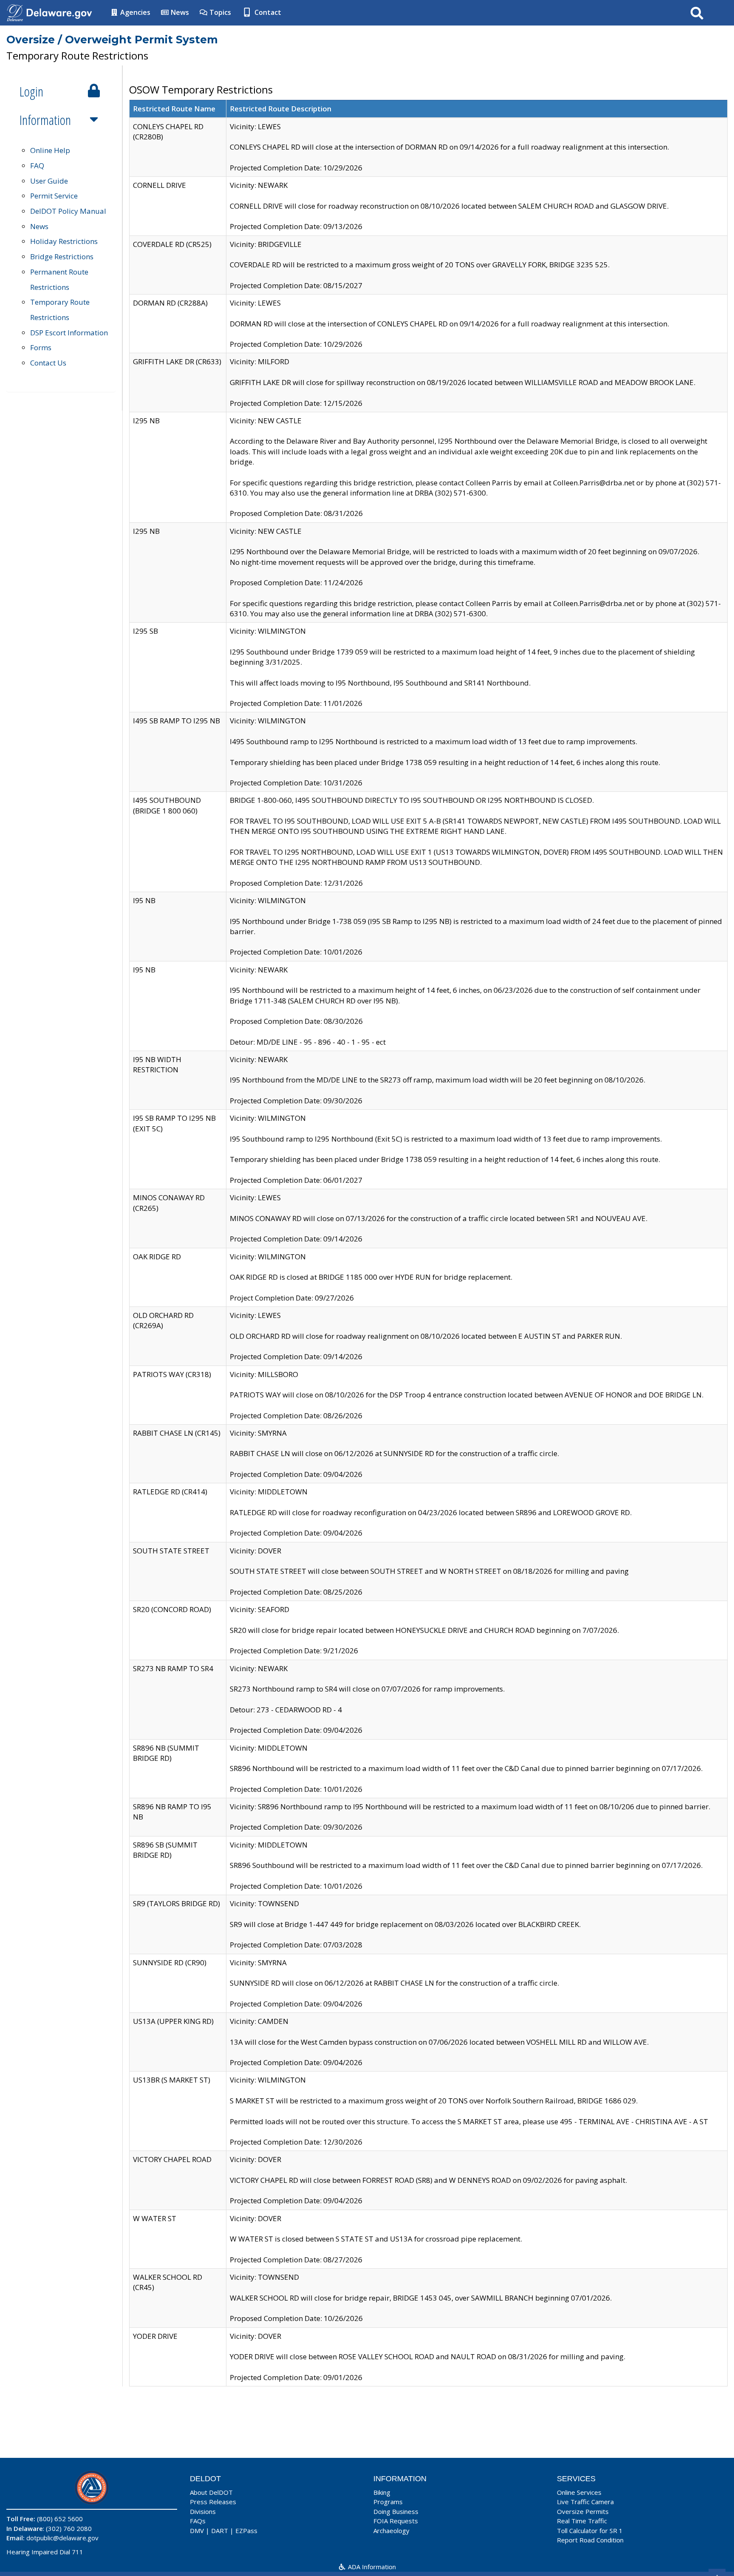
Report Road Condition (590, 2540)
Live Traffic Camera (585, 2502)
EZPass (246, 2531)
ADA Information (371, 2567)
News (179, 12)
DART (220, 2531)
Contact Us (48, 363)
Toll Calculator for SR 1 (590, 2531)
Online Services (579, 2492)
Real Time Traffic (582, 2521)
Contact (267, 12)
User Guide (49, 181)
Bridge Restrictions (62, 256)
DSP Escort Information (69, 333)
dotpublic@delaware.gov (62, 2538)
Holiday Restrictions (64, 241)
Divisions (203, 2511)
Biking (382, 2492)
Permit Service (54, 196)
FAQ (37, 166)
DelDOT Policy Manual (68, 211)
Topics (219, 12)
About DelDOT (211, 2492)
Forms (41, 347)
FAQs (198, 2521)
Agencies (134, 12)
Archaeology (391, 2531)
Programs (388, 2502)
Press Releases (213, 2502)
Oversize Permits (583, 2511)
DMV (197, 2531)
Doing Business (396, 2511)
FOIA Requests (396, 2521)
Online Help (50, 150)
